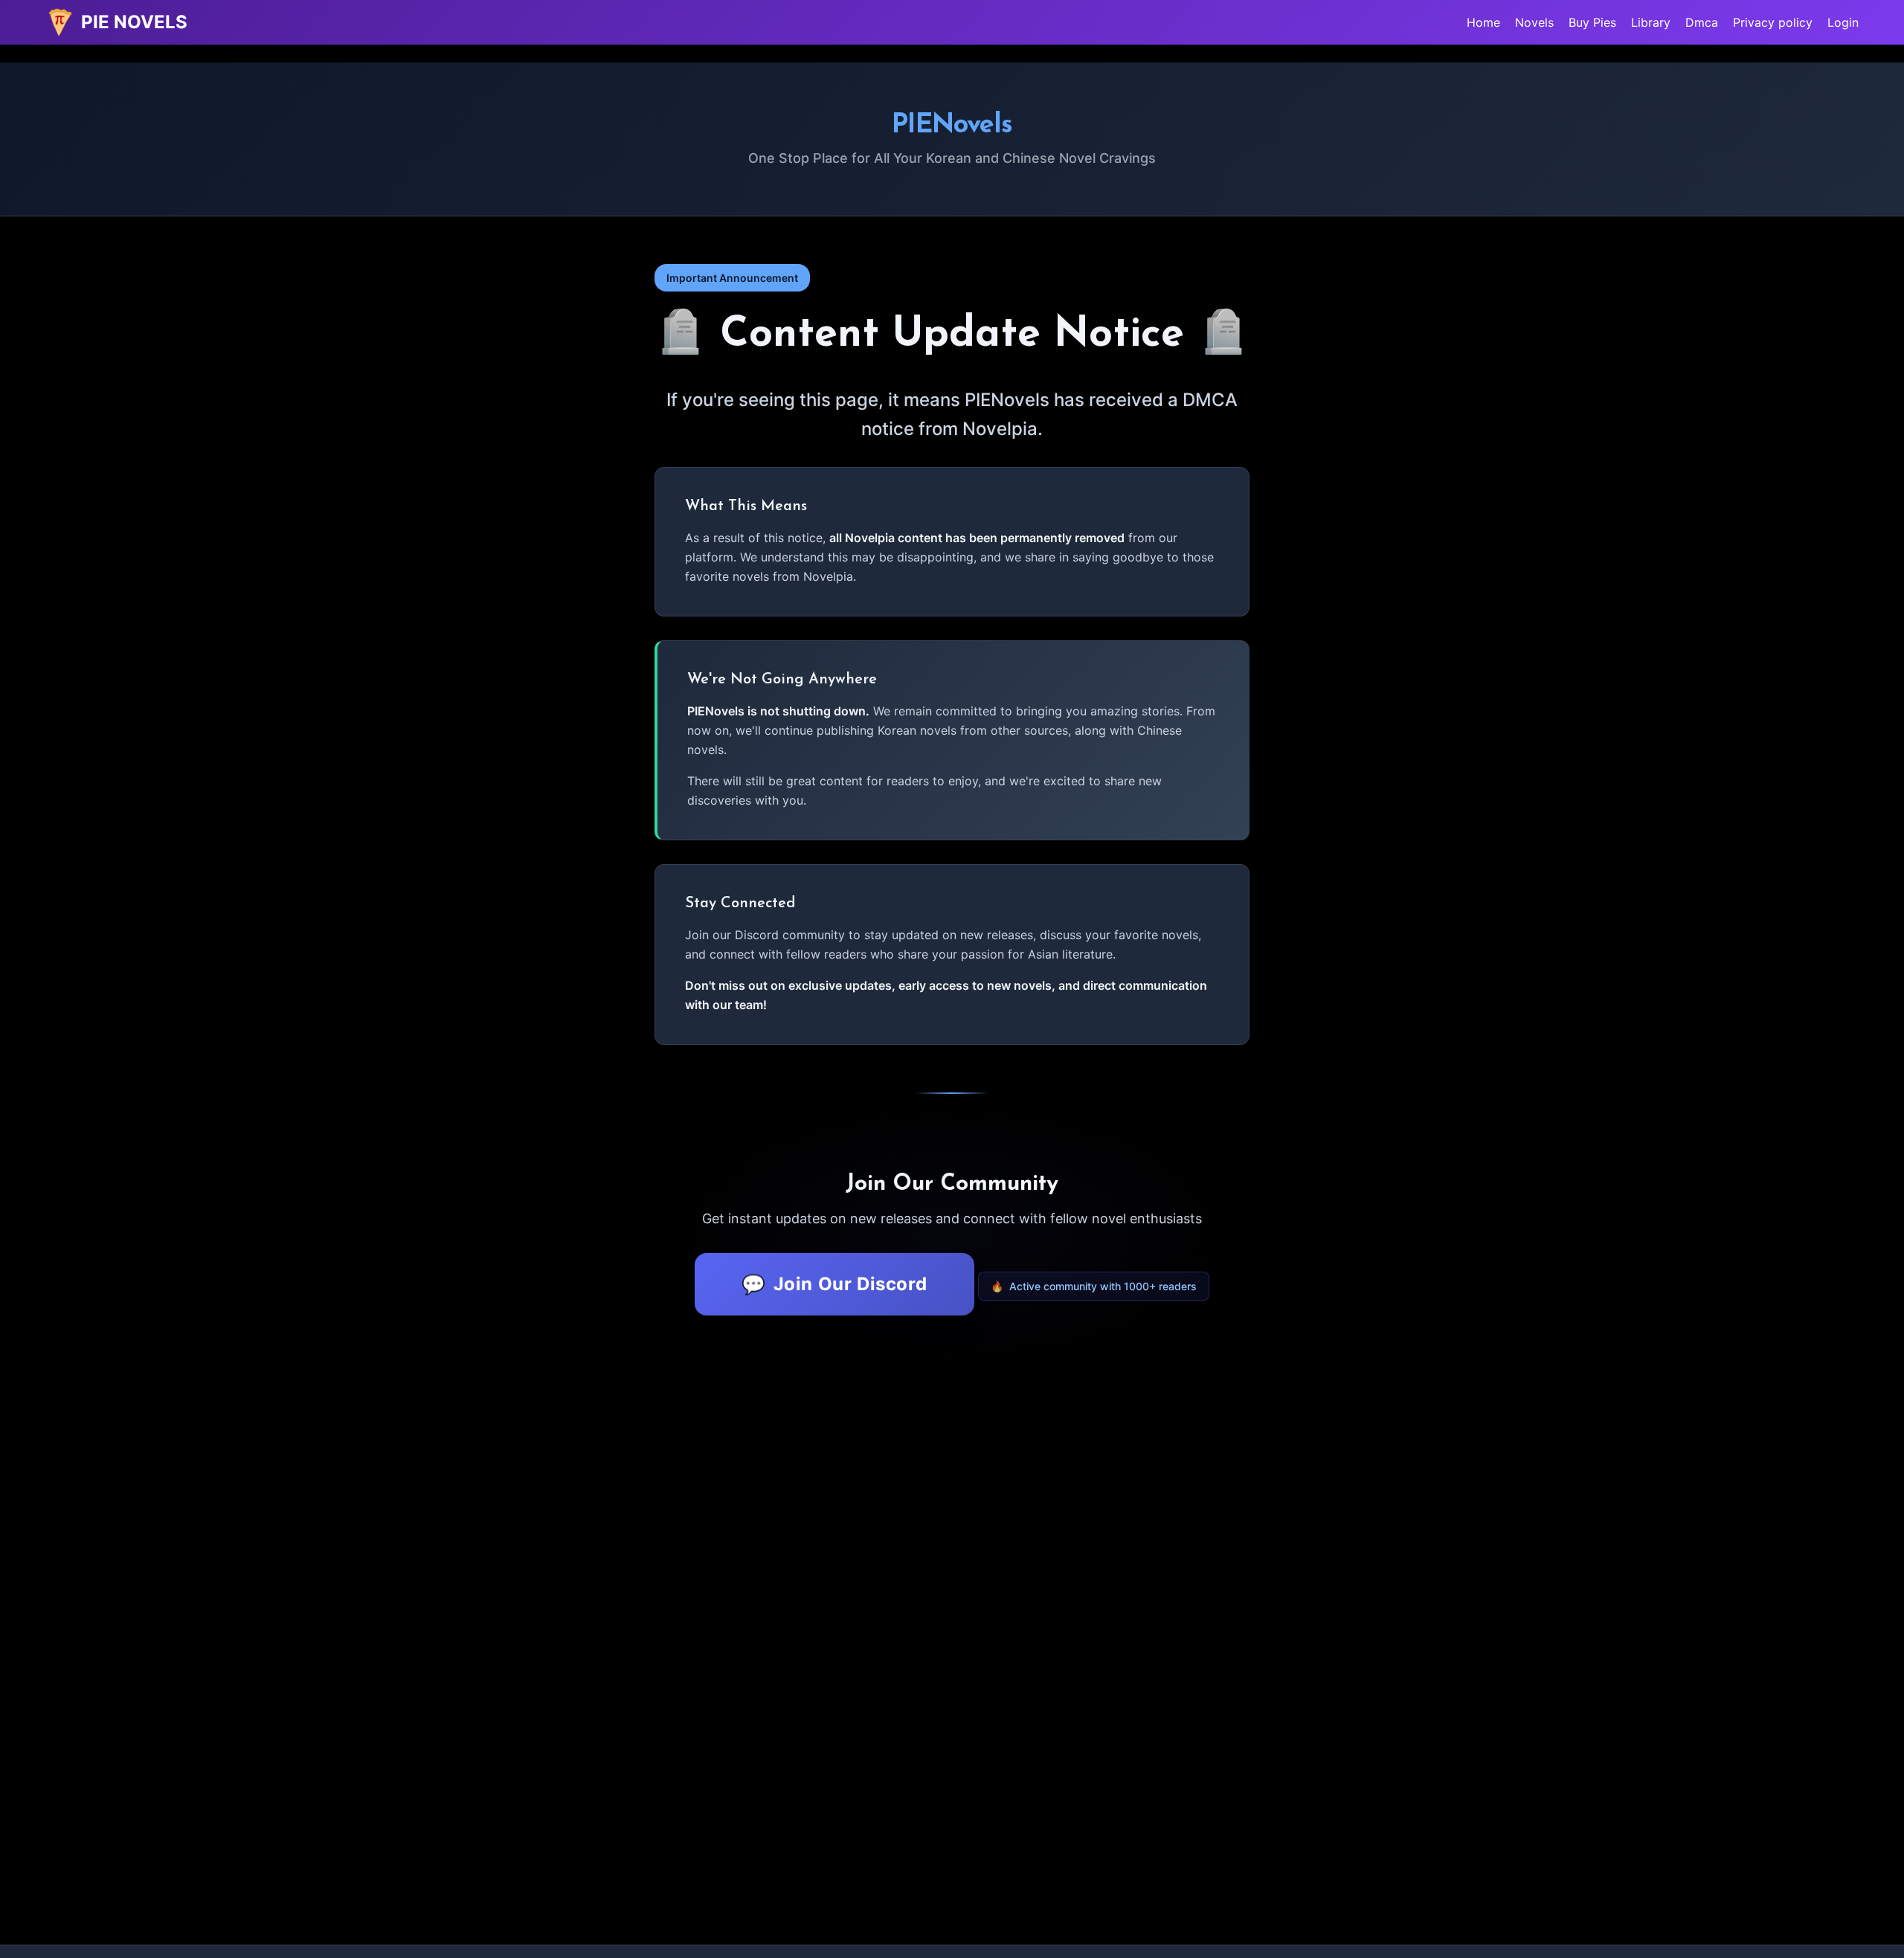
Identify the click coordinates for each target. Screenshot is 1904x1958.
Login (1843, 22)
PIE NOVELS (134, 22)
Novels (1534, 22)
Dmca (1702, 22)
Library (1651, 22)
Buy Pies (1592, 22)
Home (1483, 22)
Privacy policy (1773, 22)
